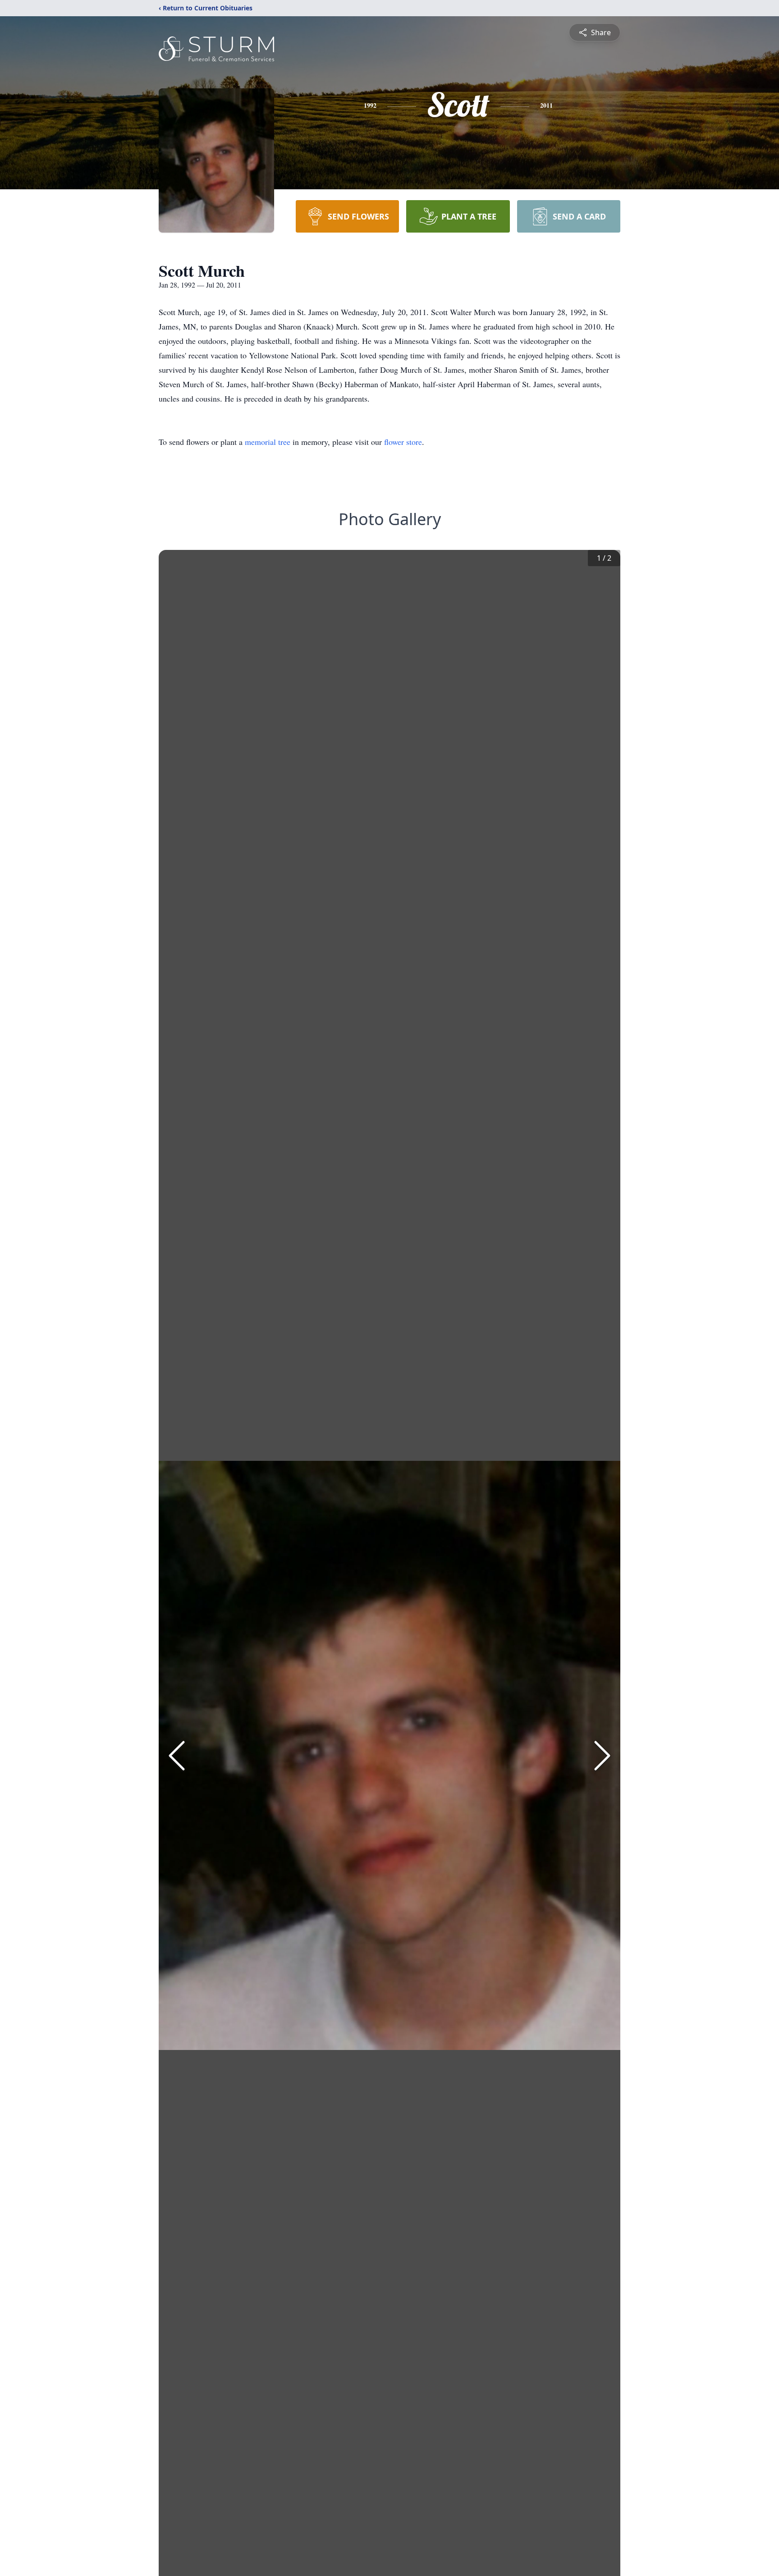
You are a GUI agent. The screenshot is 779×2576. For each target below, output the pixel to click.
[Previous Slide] (177, 1756)
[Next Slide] (602, 1756)
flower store (403, 442)
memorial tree (268, 442)
